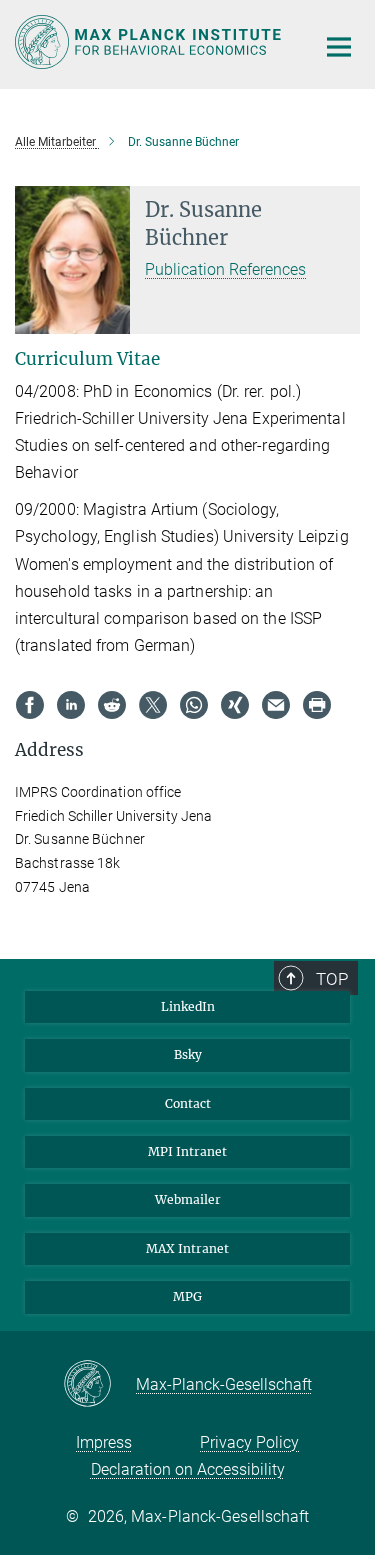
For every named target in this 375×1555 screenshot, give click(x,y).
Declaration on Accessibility (188, 1469)
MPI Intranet (187, 1151)
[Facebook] (30, 705)
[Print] (317, 705)
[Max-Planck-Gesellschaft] (99, 1385)
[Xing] (235, 705)
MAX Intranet (187, 1248)
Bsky (188, 1054)
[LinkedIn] (71, 705)
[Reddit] (112, 705)
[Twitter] (153, 705)
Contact (188, 1103)
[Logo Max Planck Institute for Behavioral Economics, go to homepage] (150, 42)
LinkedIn (188, 1006)
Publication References (225, 269)
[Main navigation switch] (339, 47)
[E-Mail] (276, 705)
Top (332, 979)
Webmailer (188, 1199)
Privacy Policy (249, 1442)
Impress (104, 1442)
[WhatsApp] (194, 705)
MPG (187, 1296)
